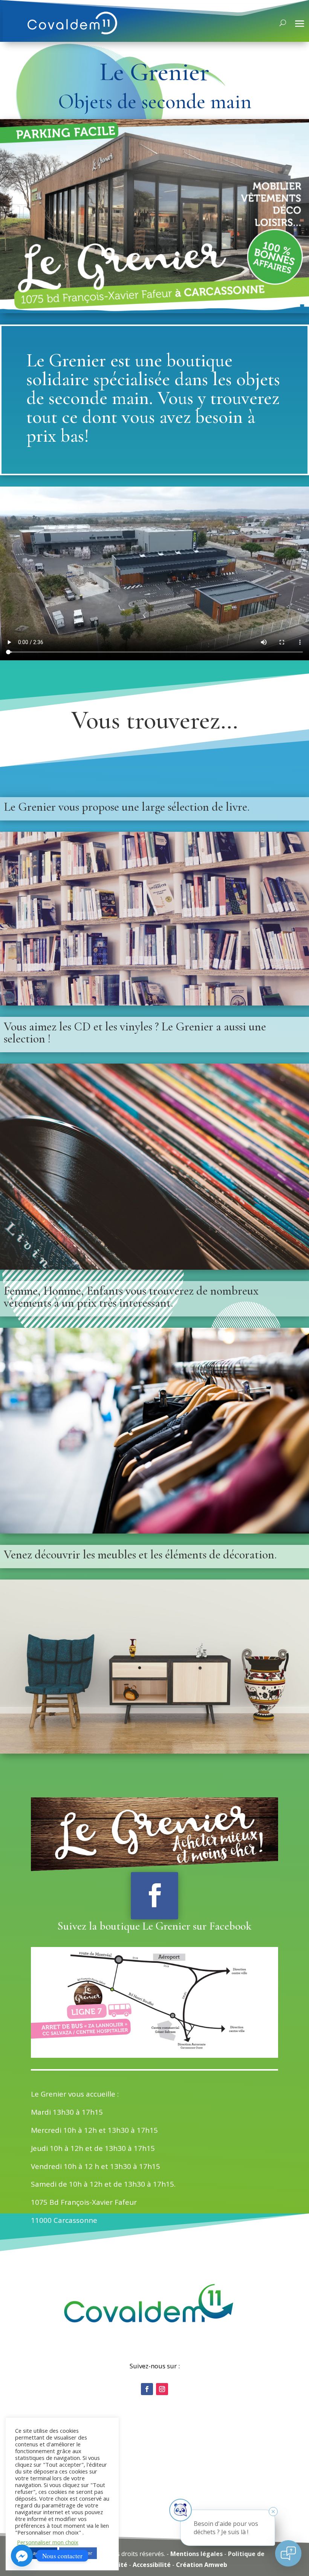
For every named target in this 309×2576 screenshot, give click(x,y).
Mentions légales (197, 2554)
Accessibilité (152, 2565)
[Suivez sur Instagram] (162, 2389)
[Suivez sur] (147, 2389)
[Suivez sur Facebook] (154, 1896)
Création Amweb (202, 2565)
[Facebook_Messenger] (22, 2556)
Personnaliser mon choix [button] (48, 2542)
